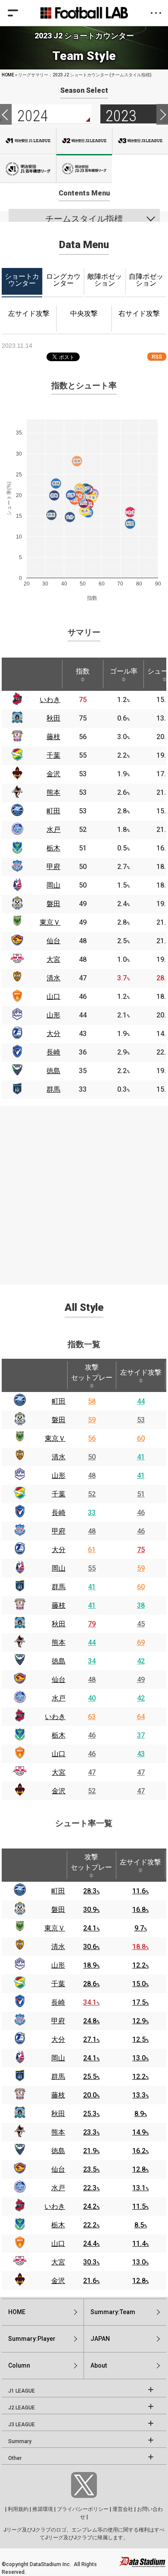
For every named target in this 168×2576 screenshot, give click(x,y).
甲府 (59, 1531)
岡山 (59, 1568)
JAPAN (100, 2339)
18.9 (91, 1965)
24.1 (91, 1928)
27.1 (91, 2039)
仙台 (59, 1680)
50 (92, 1457)
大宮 (59, 1772)
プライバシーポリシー (83, 2509)
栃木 (59, 1735)
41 (141, 1457)
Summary (20, 2441)
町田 (59, 1401)
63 (92, 1717)
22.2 (91, 2225)
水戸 (59, 1698)
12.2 (140, 1965)
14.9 (140, 2132)
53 (141, 1420)
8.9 (141, 2114)
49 (141, 1680)
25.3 (91, 2114)
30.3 (91, 2262)
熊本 (59, 1642)
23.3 (91, 2132)
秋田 (59, 1624)
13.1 (140, 2188)
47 (92, 1772)
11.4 (140, 2244)
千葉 (59, 1494)
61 (92, 1550)
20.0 (91, 2095)
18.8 (140, 1947)
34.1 (91, 2002)
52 (92, 1494)
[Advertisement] (84, 1190)
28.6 (91, 1984)
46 (141, 1513)
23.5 (91, 2169)
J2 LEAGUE (22, 2408)
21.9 (91, 2151)
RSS (157, 357)
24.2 (91, 2206)
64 (141, 1717)
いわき (55, 1717)
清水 (59, 1457)
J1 (28, 141)
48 (92, 1475)
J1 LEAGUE (22, 2391)
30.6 (91, 1947)
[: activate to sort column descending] (17, 674)
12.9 (140, 2021)
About (99, 2365)
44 (141, 1401)
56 (92, 1438)
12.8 (140, 2169)
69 (141, 1642)
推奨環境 (43, 2509)
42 (141, 1661)
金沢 (59, 1791)
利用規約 (18, 2509)
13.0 (140, 2058)
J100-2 (84, 169)
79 (92, 1624)
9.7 (141, 1928)
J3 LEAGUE (22, 2425)
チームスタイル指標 (84, 219)
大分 (59, 1550)
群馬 (59, 1587)
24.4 (91, 2244)
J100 (28, 169)
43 (141, 1754)
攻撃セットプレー (92, 1372)
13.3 (140, 2095)
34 (92, 1661)
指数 (83, 671)
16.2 (140, 2151)
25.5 (91, 2077)
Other (15, 2458)
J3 (140, 141)
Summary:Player (32, 2339)
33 (92, 1513)
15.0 (140, 1984)
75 (141, 1550)
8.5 (141, 2225)
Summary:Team (113, 2312)
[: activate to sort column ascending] (48, 674)
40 (92, 1698)
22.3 (91, 2188)
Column (19, 2365)
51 (141, 1494)
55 (92, 1568)
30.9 (91, 1910)
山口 (59, 1754)
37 (141, 1735)
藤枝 (59, 1605)
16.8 (140, 1910)
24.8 (91, 2021)
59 (92, 1420)
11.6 (140, 1891)
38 (141, 1605)
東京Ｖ (55, 1438)
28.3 (91, 1891)
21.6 (91, 2281)
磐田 (59, 1420)
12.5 (140, 2039)
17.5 (140, 2002)
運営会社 (123, 2509)
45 (141, 1624)
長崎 (59, 1513)
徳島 (59, 1661)
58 (92, 1401)
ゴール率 (124, 671)
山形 (59, 1475)
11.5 (140, 2206)
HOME (8, 75)
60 (141, 1438)
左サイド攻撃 (141, 1372)
